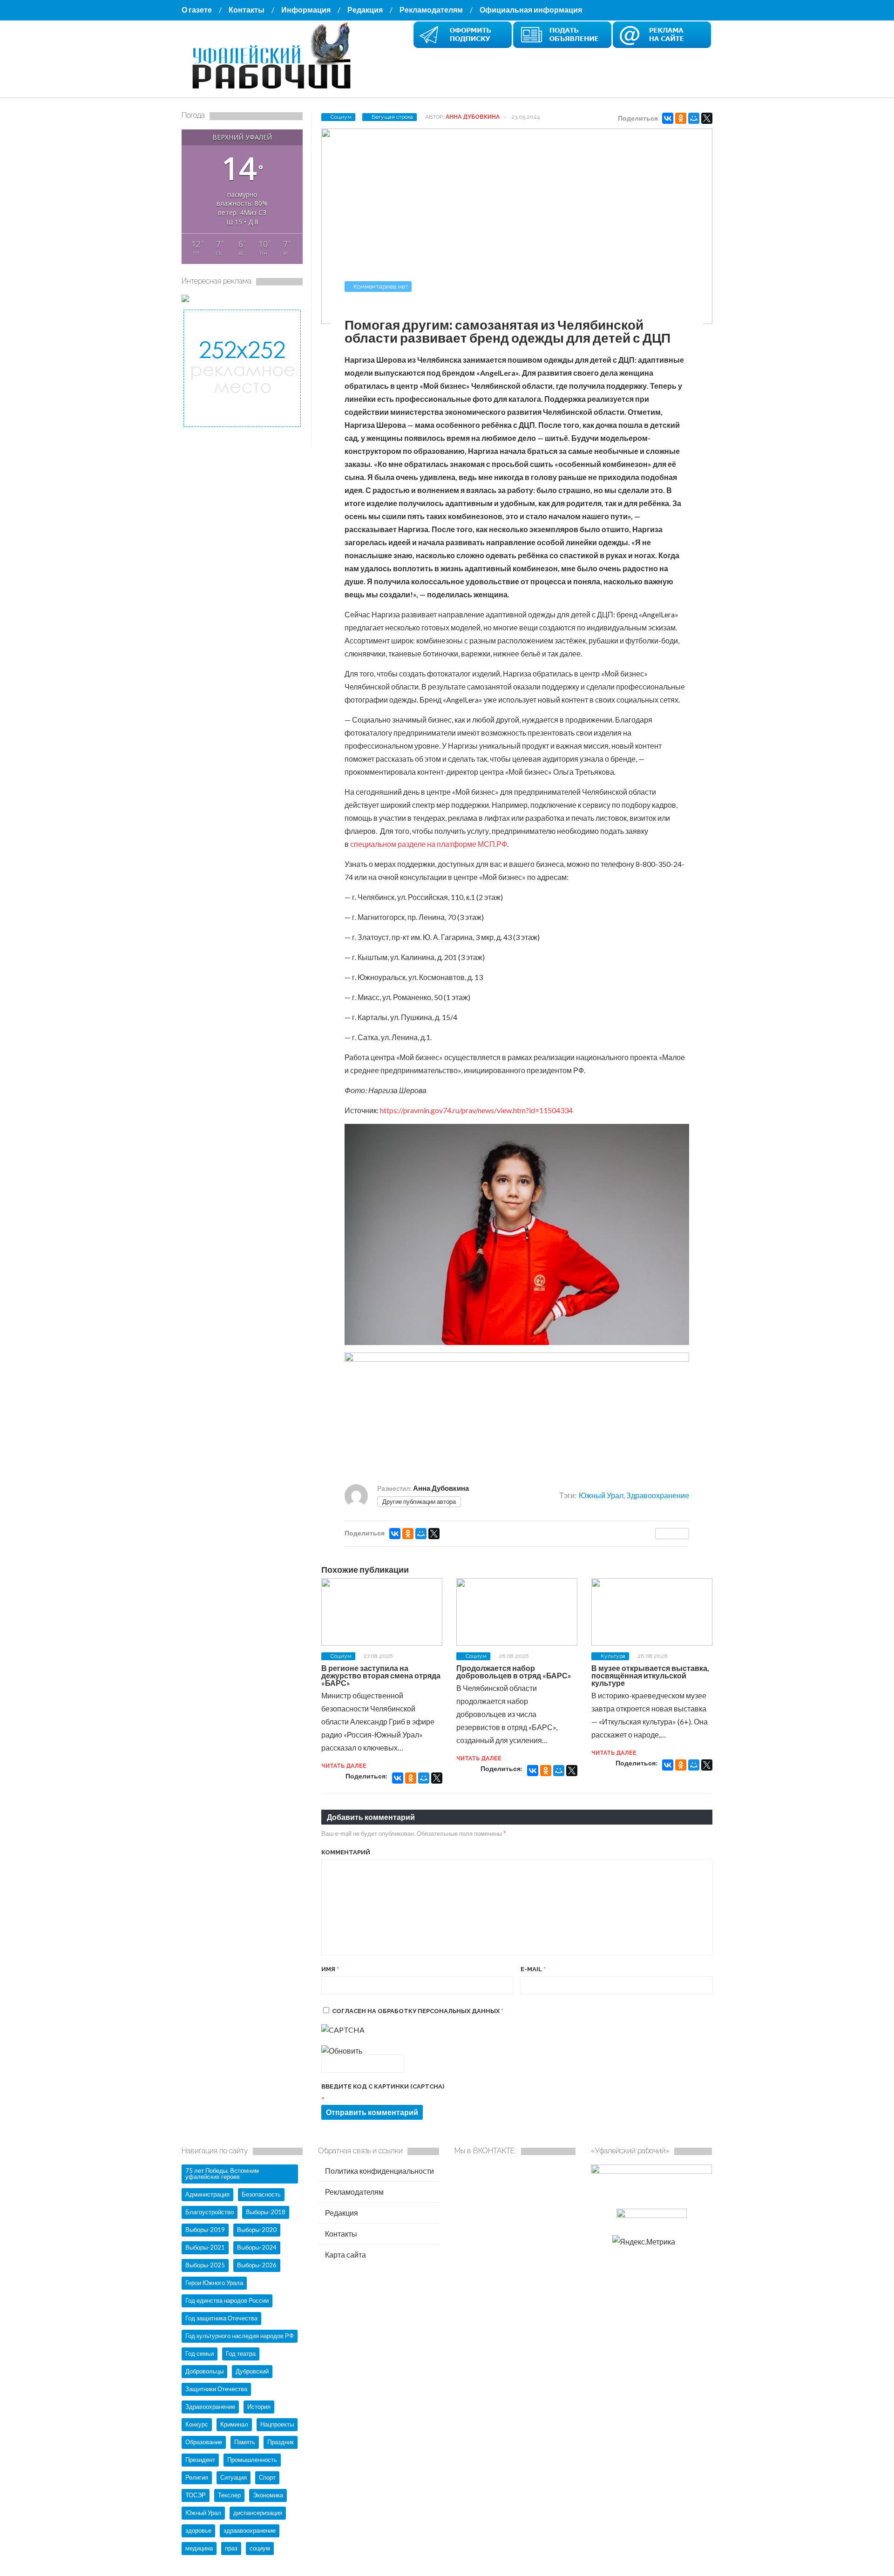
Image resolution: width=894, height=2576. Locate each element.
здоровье (198, 2530)
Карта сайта (345, 2255)
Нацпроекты (277, 2424)
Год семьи (200, 2353)
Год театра (241, 2353)
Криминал (234, 2424)
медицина (199, 2548)
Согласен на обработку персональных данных (418, 2011)
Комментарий (346, 1852)
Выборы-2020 (257, 2230)
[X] (707, 118)
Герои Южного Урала (214, 2283)
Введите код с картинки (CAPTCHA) (383, 2086)
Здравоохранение (658, 1495)
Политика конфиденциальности (379, 2171)
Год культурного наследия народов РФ (240, 2336)
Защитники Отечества (216, 2389)
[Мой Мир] (694, 118)
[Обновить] (342, 2051)
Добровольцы (204, 2371)
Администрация (207, 2194)
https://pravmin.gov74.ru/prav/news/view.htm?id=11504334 (476, 1110)
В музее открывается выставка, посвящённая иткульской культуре (650, 1675)
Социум (341, 117)
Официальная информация (531, 10)
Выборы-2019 (205, 2230)
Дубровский (252, 2371)
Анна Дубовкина (473, 117)
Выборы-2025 (205, 2265)
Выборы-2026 (257, 2265)
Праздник (281, 2442)
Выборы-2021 (205, 2247)
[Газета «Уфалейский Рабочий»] (275, 90)
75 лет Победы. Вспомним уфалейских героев (222, 2174)
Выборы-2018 (266, 2212)
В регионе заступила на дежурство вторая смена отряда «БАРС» (381, 1675)
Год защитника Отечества (221, 2318)
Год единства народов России (227, 2300)
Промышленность (252, 2460)
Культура (613, 1656)
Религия (197, 2477)
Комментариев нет (381, 287)
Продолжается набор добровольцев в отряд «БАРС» (514, 1672)
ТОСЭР (196, 2495)
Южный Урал (601, 1495)
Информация (306, 10)
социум (260, 2548)
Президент (200, 2460)
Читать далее (344, 1766)
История (259, 2407)
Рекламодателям (431, 10)
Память (245, 2442)
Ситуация (234, 2477)
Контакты (247, 10)
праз (231, 2548)
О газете (197, 10)
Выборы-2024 (257, 2247)
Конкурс (197, 2424)
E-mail (533, 1969)
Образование (204, 2442)
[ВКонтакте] (668, 118)
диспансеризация (258, 2513)
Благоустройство (210, 2212)
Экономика (268, 2495)
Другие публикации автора (419, 1501)
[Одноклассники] (681, 118)
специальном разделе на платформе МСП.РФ (429, 844)
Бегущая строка (392, 117)
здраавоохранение (250, 2530)
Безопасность (261, 2194)
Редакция (365, 10)
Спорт (267, 2477)
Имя (330, 1969)
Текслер (229, 2495)
